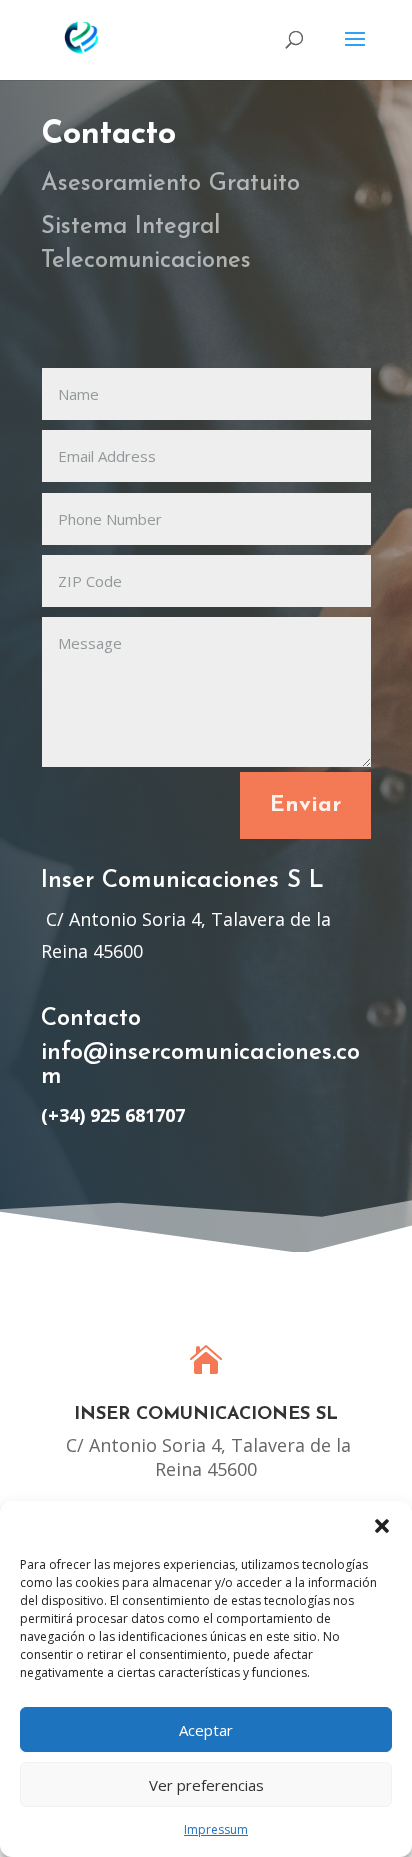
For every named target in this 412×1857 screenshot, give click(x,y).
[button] (382, 1526)
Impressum (216, 1829)
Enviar (305, 805)
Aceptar (206, 1730)
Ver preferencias (206, 1785)
